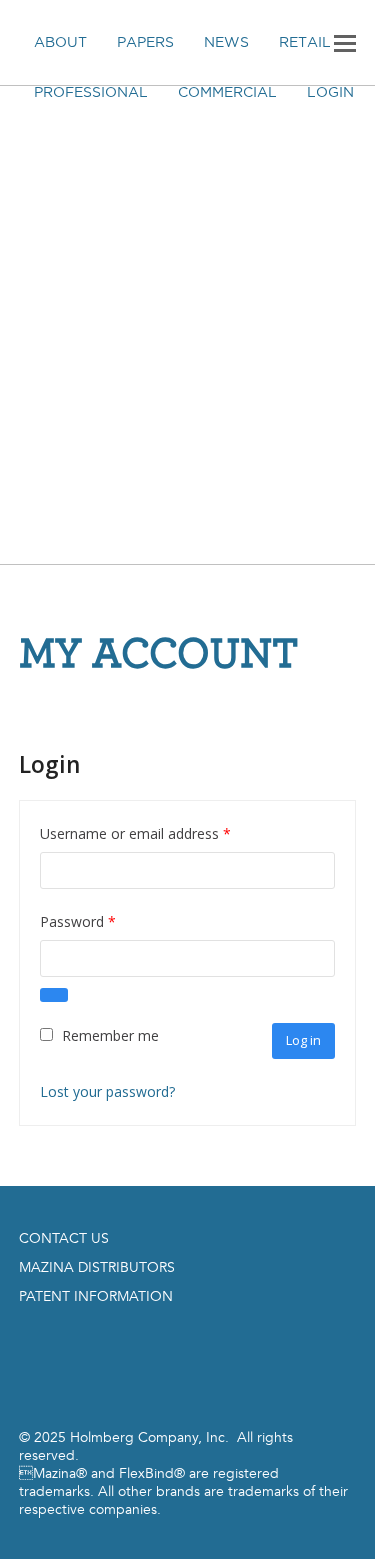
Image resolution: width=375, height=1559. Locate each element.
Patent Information (96, 1296)
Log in (303, 1040)
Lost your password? (107, 1091)
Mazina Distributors (97, 1267)
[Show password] (54, 995)
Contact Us (64, 1238)
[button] (345, 42)
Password (106, 921)
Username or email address (163, 833)
